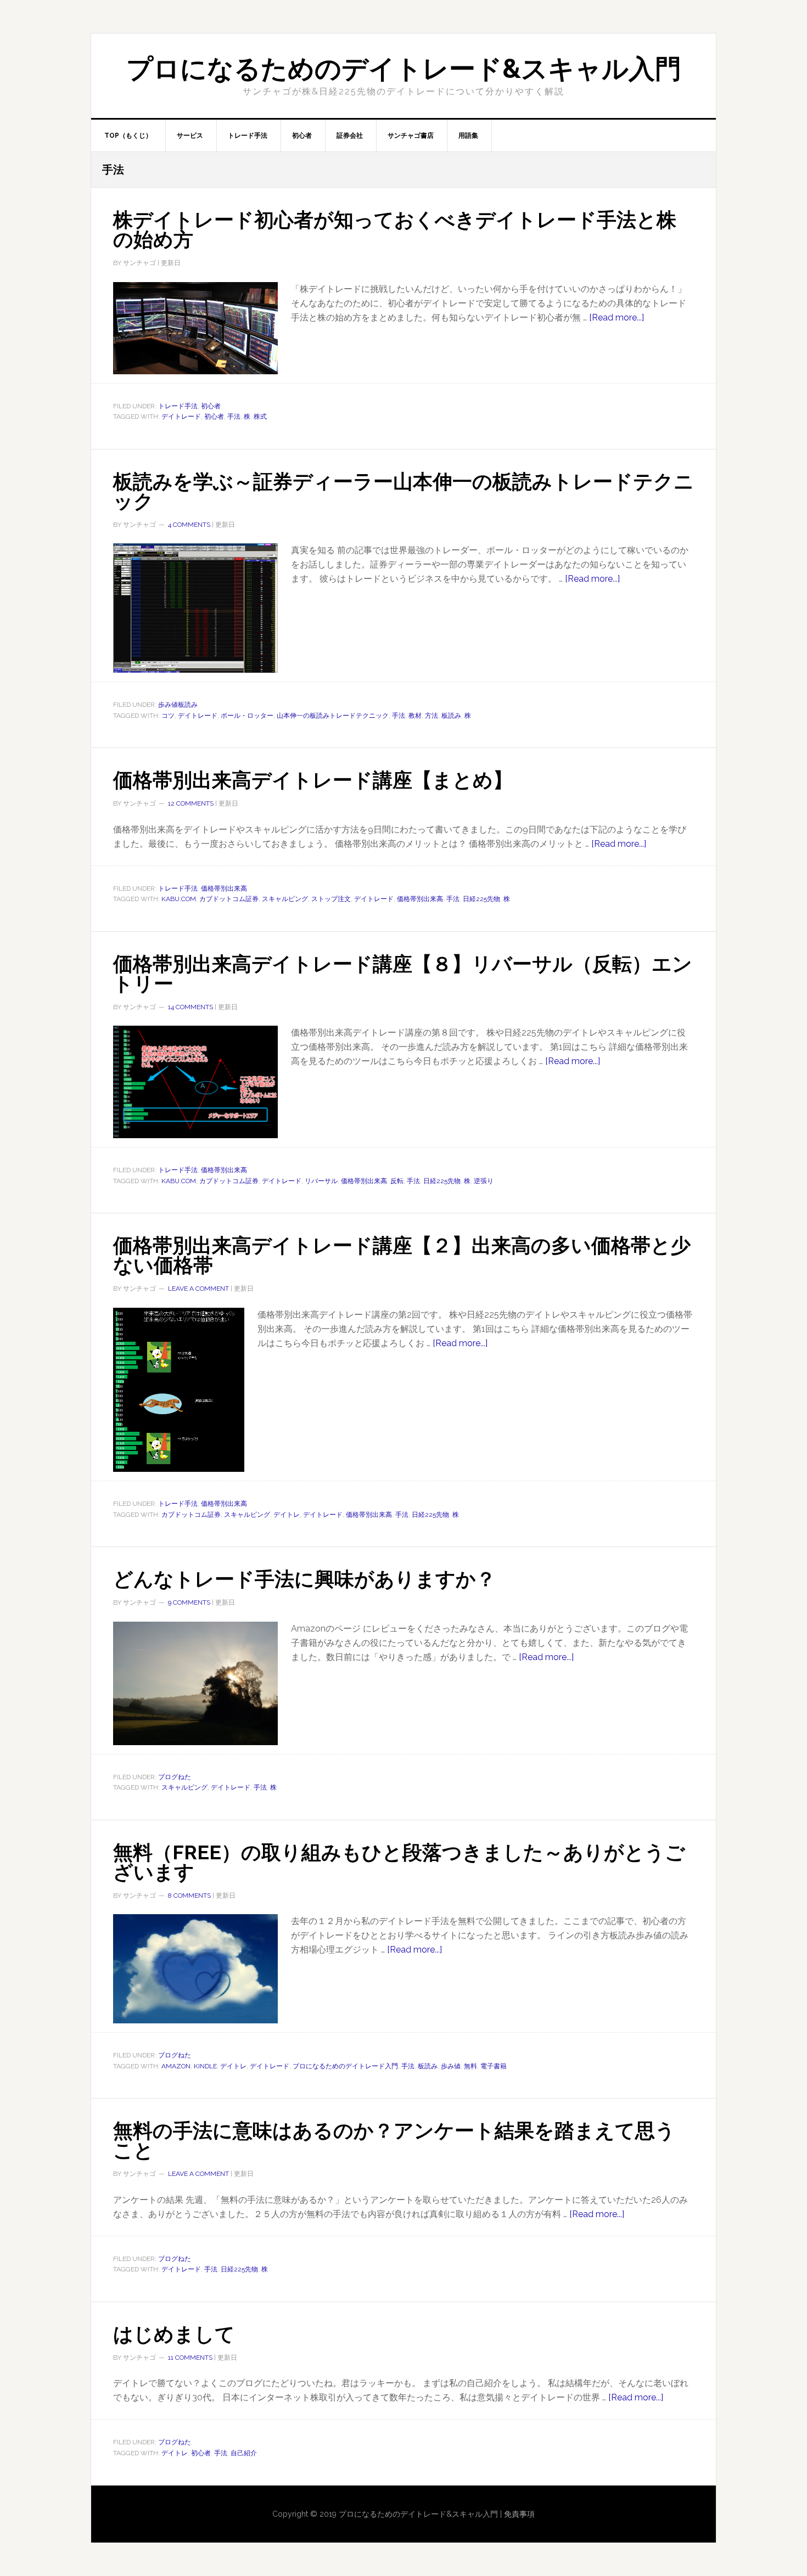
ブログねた (175, 1777)
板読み (451, 716)
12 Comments (191, 803)
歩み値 (451, 2066)
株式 (260, 417)
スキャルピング (285, 899)
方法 (431, 716)
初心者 (211, 406)
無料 (470, 2066)
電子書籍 (494, 2066)
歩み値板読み (178, 705)
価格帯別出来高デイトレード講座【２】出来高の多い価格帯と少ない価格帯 (402, 1255)
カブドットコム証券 (229, 899)
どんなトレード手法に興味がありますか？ (304, 1579)
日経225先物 (481, 899)
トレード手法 (178, 406)
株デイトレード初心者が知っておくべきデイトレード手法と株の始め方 (395, 229)
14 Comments (190, 1007)
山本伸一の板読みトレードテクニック (333, 716)
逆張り (484, 1181)
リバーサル (321, 1181)
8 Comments (189, 1896)
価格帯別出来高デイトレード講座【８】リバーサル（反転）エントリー (403, 974)
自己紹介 (244, 2453)
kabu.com (179, 899)
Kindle (205, 2066)
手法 (234, 417)
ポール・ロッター (247, 716)
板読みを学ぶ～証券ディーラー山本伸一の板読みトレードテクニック (403, 491)
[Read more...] (617, 317)
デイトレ (287, 1515)
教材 (415, 716)
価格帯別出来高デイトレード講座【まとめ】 (313, 780)
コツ (168, 716)
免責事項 (519, 2514)
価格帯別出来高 (224, 888)
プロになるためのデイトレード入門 (345, 2066)
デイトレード (181, 417)
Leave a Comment (198, 1289)
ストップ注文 (331, 899)
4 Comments (189, 525)
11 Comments (190, 2358)
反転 (397, 1181)
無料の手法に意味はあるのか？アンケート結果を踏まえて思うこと (394, 2140)
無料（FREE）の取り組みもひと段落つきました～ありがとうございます (399, 1862)
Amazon (176, 2066)
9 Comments (189, 1602)
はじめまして (174, 2334)
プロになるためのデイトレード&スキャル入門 (404, 69)
